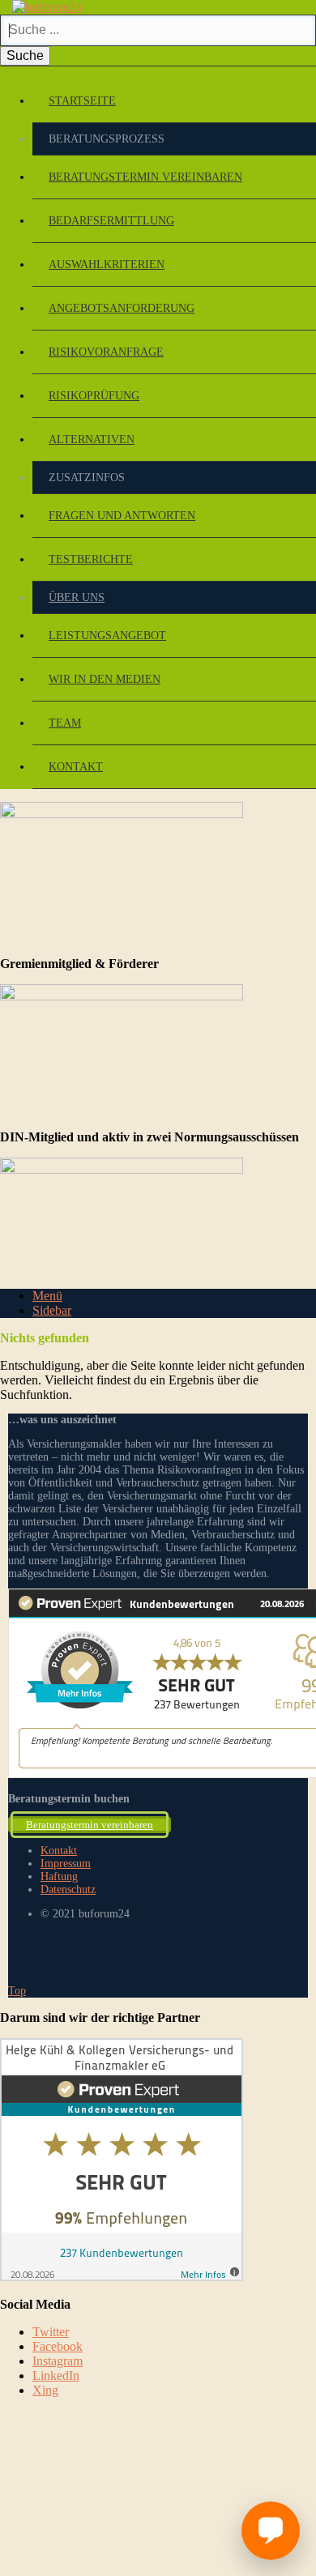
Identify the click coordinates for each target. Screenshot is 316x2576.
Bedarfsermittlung (111, 221)
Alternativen (92, 439)
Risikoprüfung (94, 396)
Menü (47, 1296)
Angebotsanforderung (122, 308)
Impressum (66, 1864)
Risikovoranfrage (106, 352)
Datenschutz (68, 1889)
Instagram (58, 2361)
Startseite (82, 101)
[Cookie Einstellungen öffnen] (122, 2528)
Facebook (58, 2346)
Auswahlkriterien (107, 264)
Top (17, 1991)
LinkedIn (56, 2376)
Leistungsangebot (107, 635)
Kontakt (76, 767)
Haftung (59, 1877)
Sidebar (52, 1310)
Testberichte (91, 559)
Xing (45, 2390)
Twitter (51, 2332)
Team (65, 723)
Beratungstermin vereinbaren (145, 177)
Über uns (77, 597)
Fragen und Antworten (122, 516)
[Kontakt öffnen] (271, 2531)
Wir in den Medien (105, 679)
